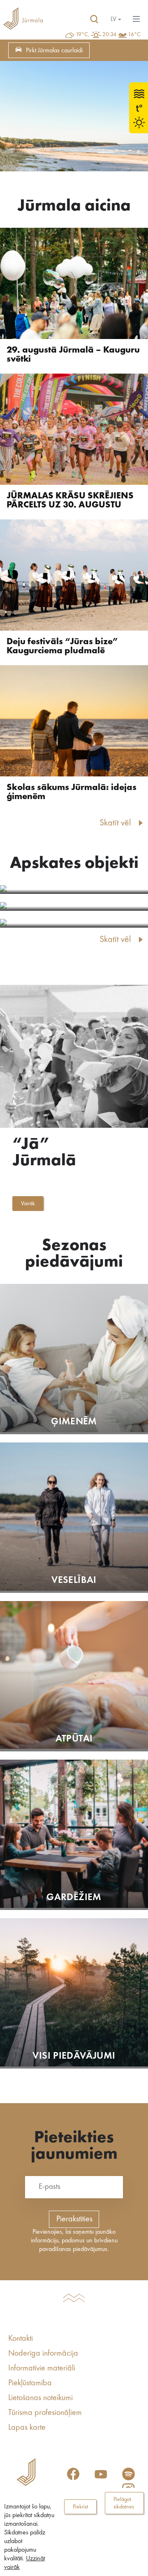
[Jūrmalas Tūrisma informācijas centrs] (23, 19)
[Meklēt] (94, 19)
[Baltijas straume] (74, 889)
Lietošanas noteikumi (40, 2398)
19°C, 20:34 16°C (108, 35)
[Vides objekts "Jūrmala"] (74, 906)
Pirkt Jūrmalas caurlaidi (54, 51)
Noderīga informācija (43, 2354)
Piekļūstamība (30, 2383)
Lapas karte (27, 2428)
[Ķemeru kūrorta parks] (74, 923)
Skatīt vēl (115, 823)
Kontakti (21, 2339)
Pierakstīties (74, 2219)
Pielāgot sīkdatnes (124, 2503)
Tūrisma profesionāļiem (45, 2413)
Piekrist (80, 2507)
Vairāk (28, 1204)
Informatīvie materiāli (42, 2368)
